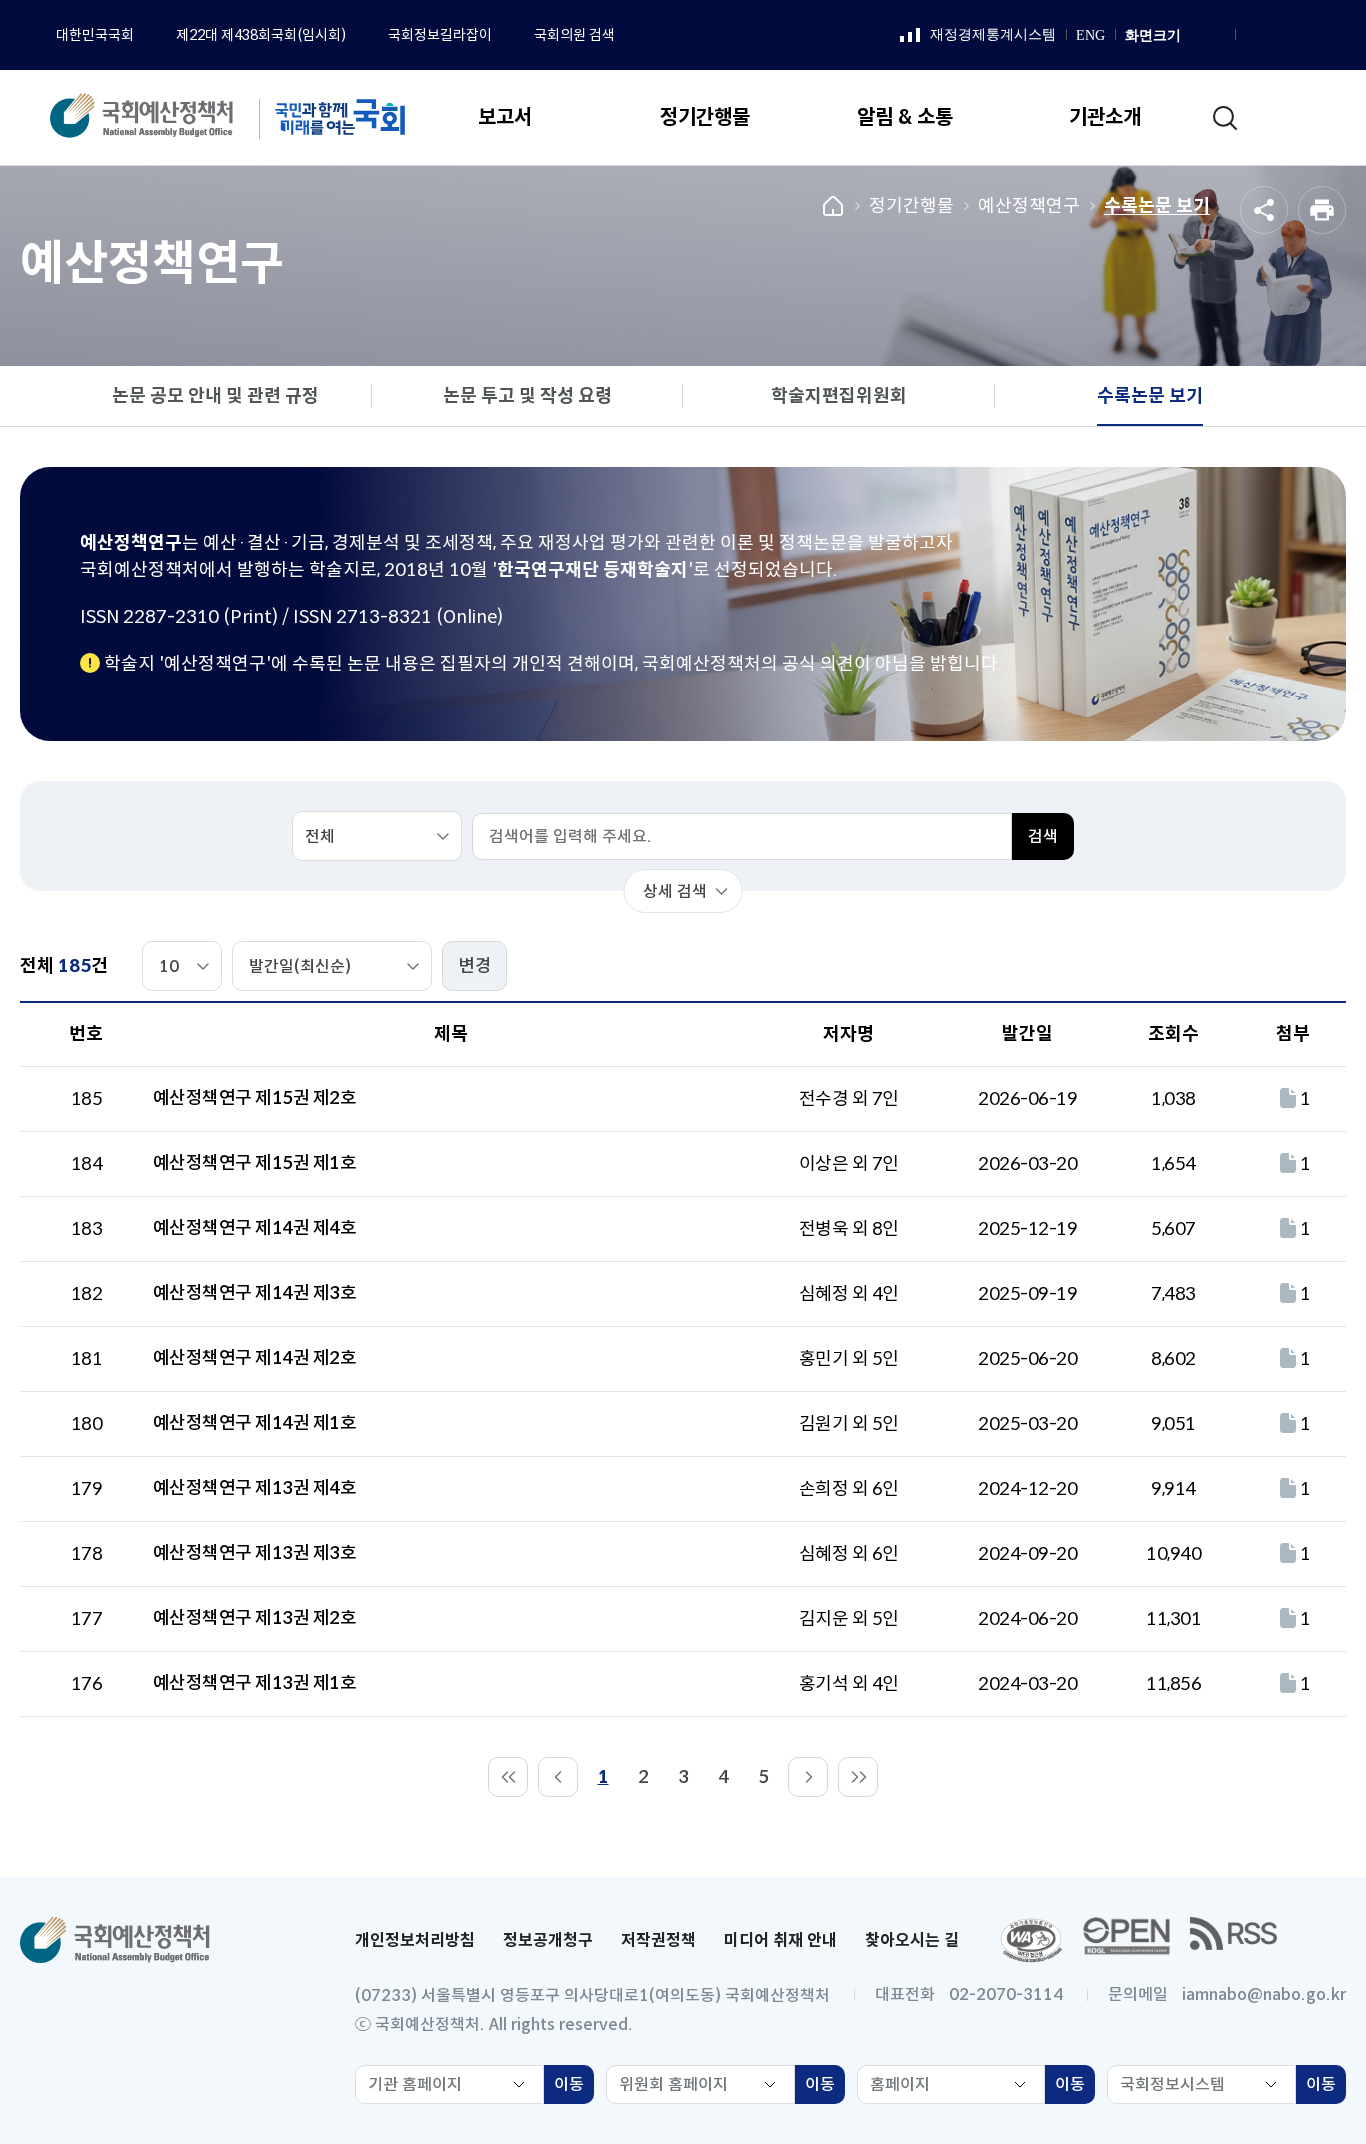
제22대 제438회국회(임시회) (261, 35)
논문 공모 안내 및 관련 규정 (215, 396)
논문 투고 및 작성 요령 (527, 396)
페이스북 (1253, 36)
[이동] (508, 1777)
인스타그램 (1278, 36)
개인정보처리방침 (415, 1940)
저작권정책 (658, 1940)
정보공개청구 (548, 1940)
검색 (1043, 836)
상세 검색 (675, 891)
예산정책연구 (1029, 206)
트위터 (1328, 36)
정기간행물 (911, 206)
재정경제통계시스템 (978, 36)
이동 (574, 2089)
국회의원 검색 (574, 35)
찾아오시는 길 (912, 1940)
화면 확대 (1194, 36)
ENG (1090, 35)
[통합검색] (1225, 118)
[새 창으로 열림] (1031, 1940)
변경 (475, 966)
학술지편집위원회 (839, 396)
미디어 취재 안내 (780, 1940)
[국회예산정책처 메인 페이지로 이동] (162, 117)
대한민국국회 (95, 35)
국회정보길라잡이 (440, 35)
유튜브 (1303, 36)
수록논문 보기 (1157, 206)
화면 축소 (1216, 36)
